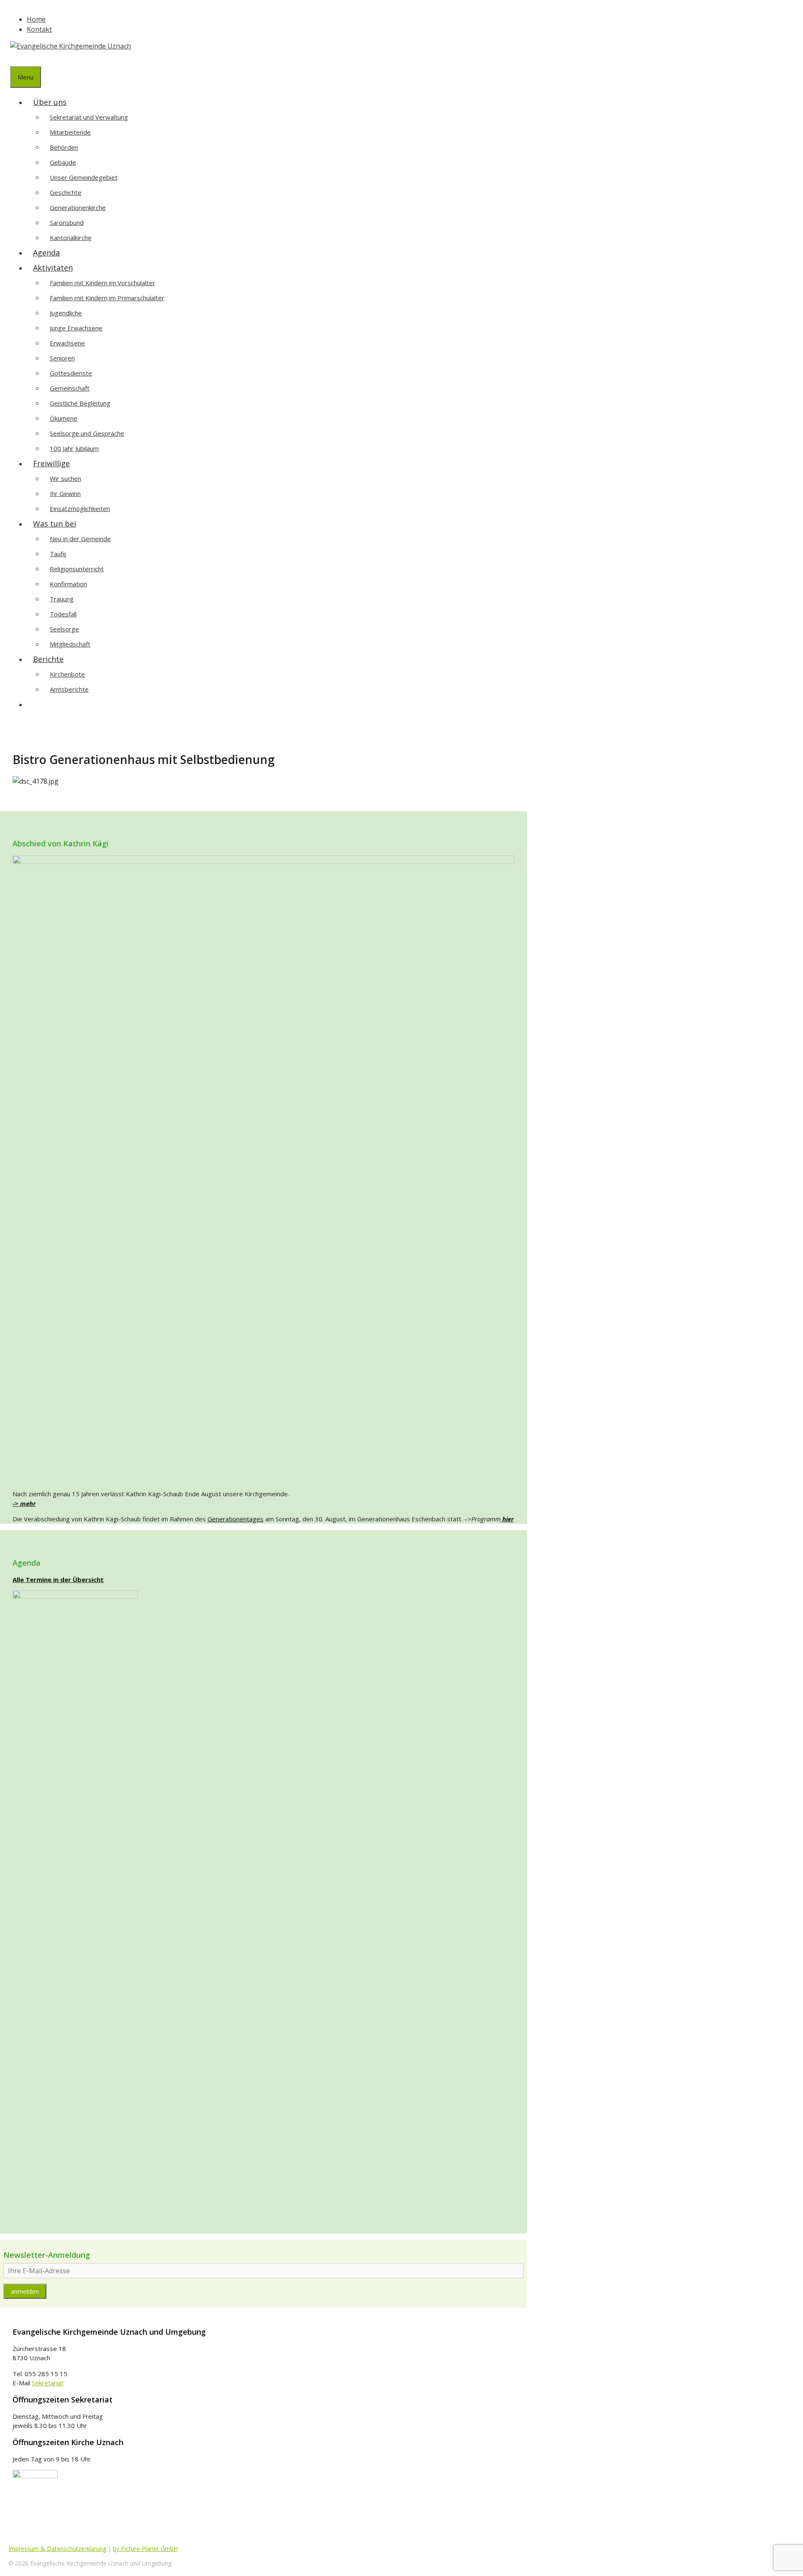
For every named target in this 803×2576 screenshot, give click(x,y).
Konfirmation (68, 584)
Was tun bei (55, 524)
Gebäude (63, 162)
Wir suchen (65, 478)
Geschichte (66, 192)
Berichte (48, 659)
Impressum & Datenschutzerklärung (57, 2549)
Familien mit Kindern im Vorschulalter (102, 283)
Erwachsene (67, 343)
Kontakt (39, 29)
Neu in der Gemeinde (80, 539)
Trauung (62, 599)
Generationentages (235, 1519)
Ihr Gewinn (65, 493)
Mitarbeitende (70, 132)
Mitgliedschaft (70, 644)
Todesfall (63, 614)
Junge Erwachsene (76, 328)
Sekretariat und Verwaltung (89, 117)
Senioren (62, 358)
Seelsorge (64, 629)
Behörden (64, 147)
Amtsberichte (69, 689)
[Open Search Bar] (16, 59)
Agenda (46, 253)
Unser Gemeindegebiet (84, 177)
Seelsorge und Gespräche (87, 433)
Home (36, 19)
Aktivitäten (53, 268)
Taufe (58, 554)
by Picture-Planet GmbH (145, 2549)
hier (507, 1519)
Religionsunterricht (77, 569)
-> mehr (24, 1503)
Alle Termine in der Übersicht (58, 1579)
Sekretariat (48, 2383)
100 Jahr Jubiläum (74, 448)
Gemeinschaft (70, 388)
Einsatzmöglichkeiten (80, 509)
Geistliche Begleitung (80, 403)
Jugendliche (66, 313)
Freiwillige (51, 463)
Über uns (50, 102)
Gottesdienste (71, 373)
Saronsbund (67, 222)
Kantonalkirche (71, 238)
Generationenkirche (78, 207)
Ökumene (64, 418)
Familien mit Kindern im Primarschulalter (107, 298)
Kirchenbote (67, 674)
